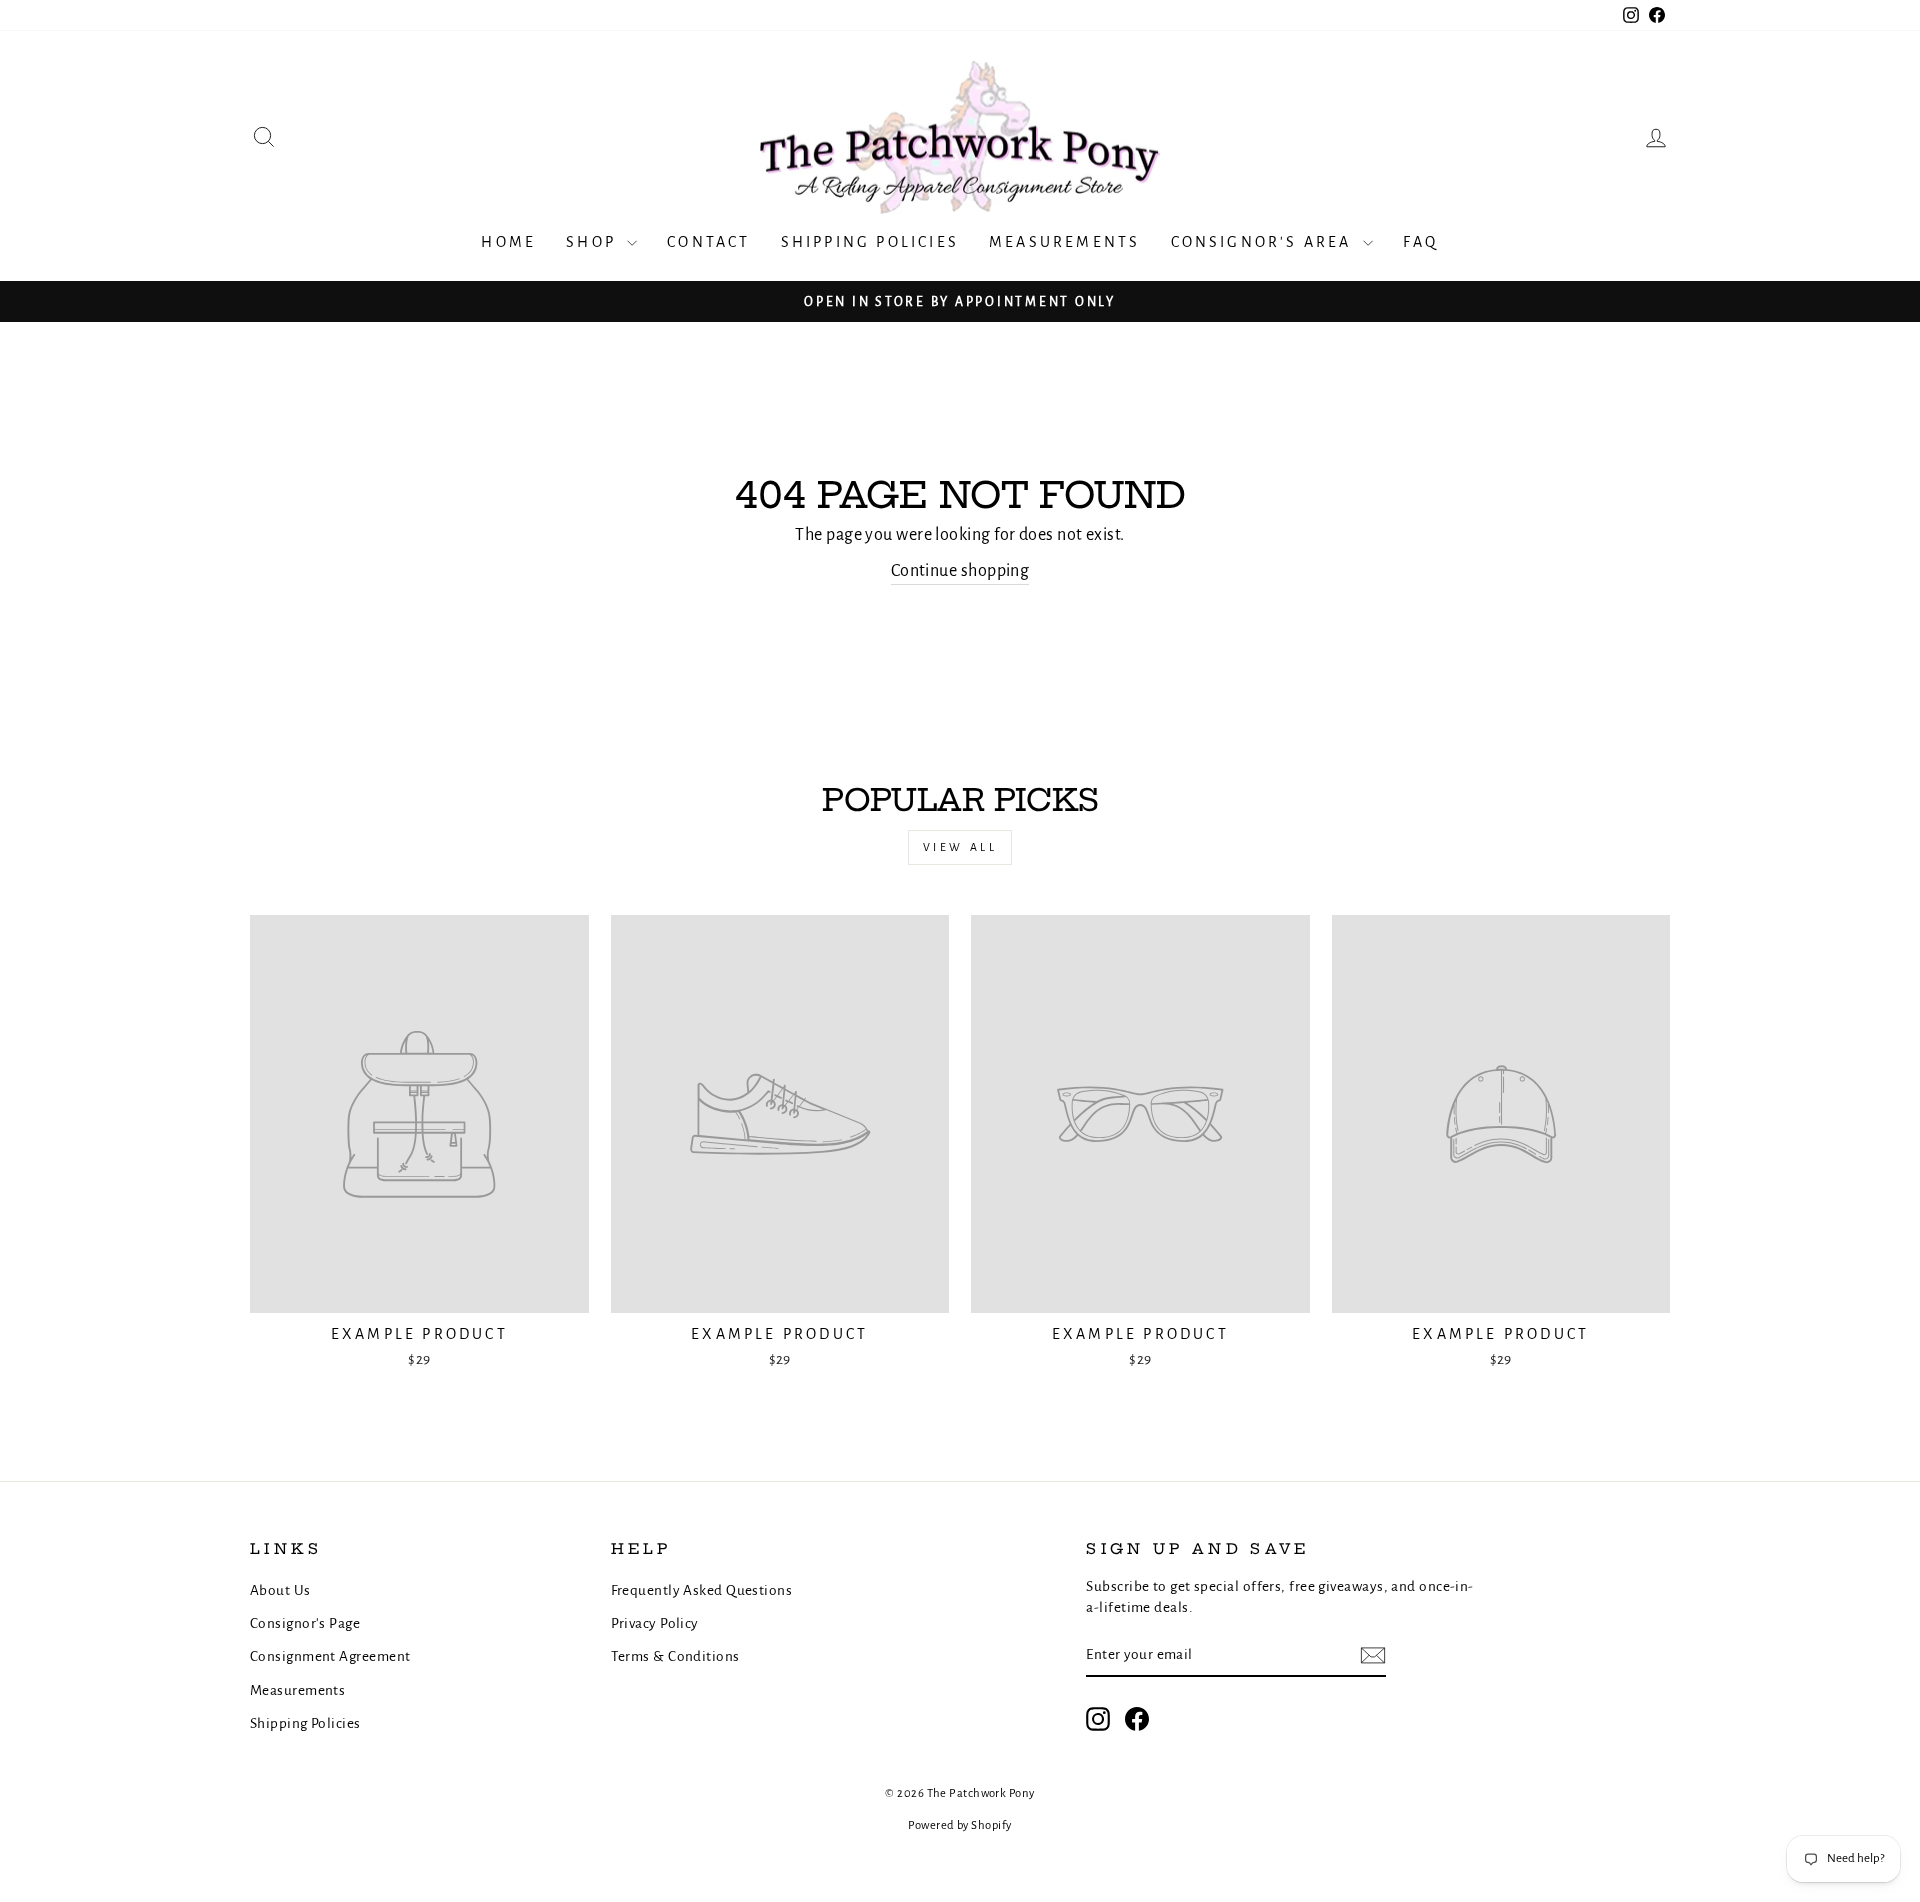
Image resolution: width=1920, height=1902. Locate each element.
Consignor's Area (1264, 242)
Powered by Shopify (959, 1825)
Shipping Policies (870, 242)
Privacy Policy (655, 1623)
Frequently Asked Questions (702, 1590)
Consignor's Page (305, 1623)
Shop (594, 242)
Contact (708, 242)
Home (508, 242)
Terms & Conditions (675, 1656)
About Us (280, 1590)
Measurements (1064, 242)
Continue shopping (960, 571)
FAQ (1421, 242)
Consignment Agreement (330, 1656)
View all (960, 847)
